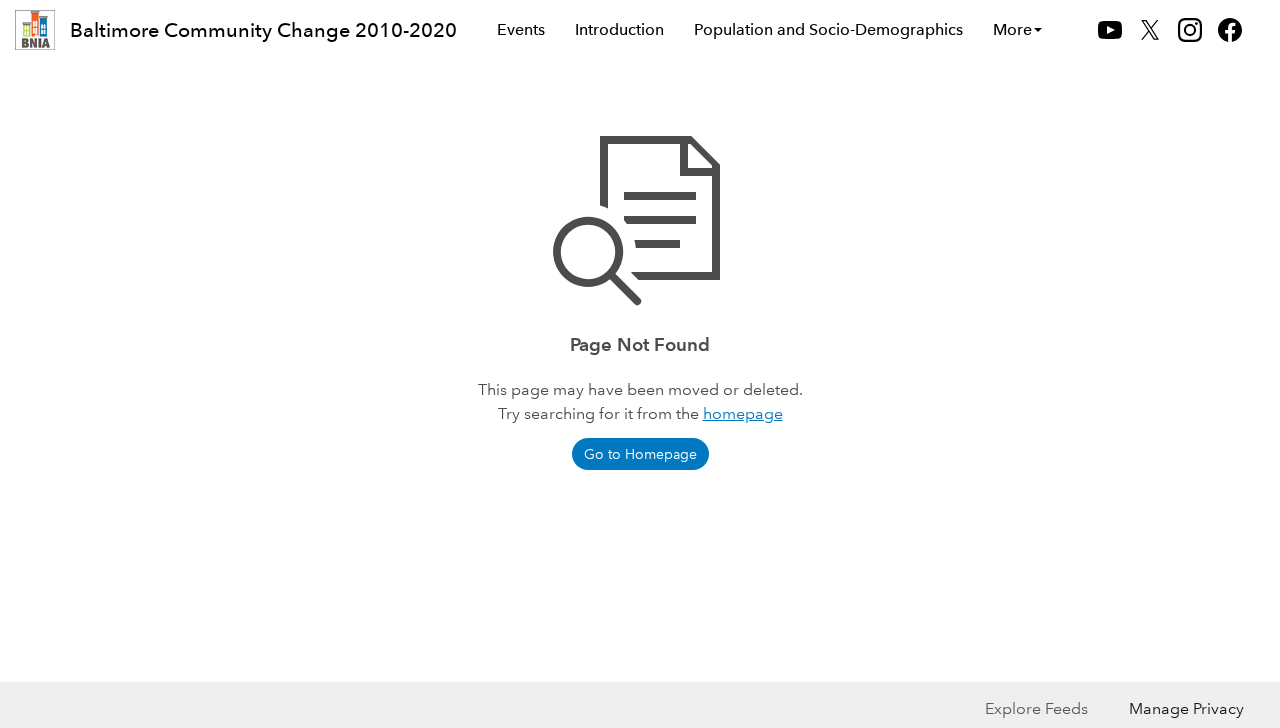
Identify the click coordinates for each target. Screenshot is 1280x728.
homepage (743, 413)
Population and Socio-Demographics (828, 29)
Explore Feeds (1036, 708)
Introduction (619, 29)
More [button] (1012, 29)
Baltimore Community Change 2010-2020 (263, 30)
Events (521, 29)
